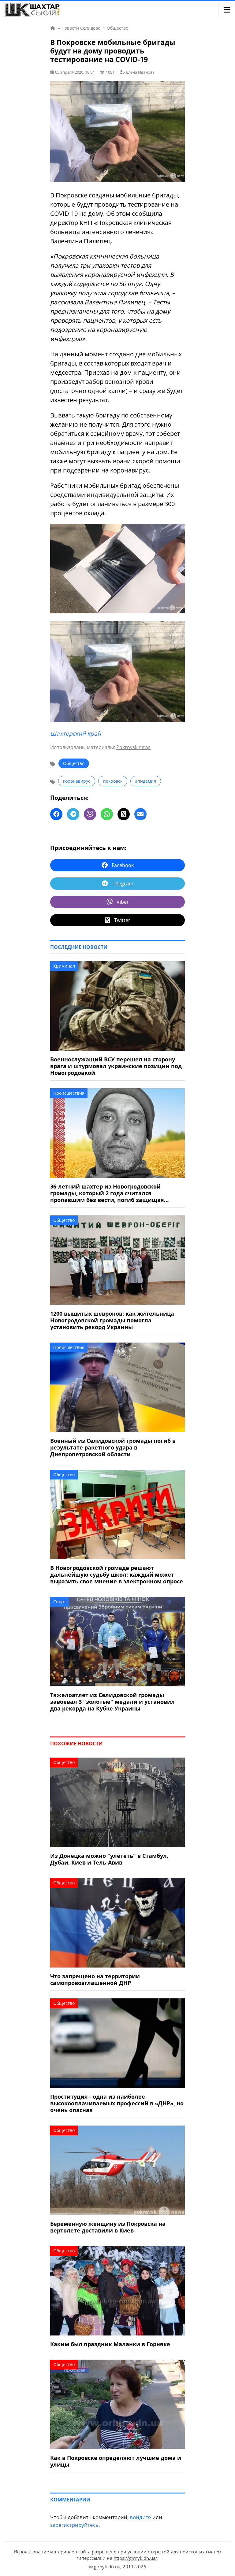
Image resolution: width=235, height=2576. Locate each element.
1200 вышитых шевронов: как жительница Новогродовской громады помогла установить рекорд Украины (112, 1320)
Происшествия (69, 1093)
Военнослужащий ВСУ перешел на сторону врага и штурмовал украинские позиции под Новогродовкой (116, 1066)
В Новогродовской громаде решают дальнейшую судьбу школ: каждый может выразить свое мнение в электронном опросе (117, 1575)
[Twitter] (124, 814)
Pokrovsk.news (133, 747)
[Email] (140, 814)
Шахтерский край (76, 733)
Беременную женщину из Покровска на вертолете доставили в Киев (108, 2227)
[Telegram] (73, 814)
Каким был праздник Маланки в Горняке (110, 2344)
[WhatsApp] (107, 814)
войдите (140, 2517)
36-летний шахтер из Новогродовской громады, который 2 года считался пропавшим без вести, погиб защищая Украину (107, 1193)
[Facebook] (56, 814)
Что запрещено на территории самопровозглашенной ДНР (95, 1979)
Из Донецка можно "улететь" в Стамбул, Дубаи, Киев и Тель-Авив (109, 1859)
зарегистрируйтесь (74, 2525)
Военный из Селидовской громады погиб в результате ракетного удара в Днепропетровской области (113, 1447)
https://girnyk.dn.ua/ (135, 2558)
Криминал (64, 966)
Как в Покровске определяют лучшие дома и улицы (116, 2461)
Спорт (60, 1602)
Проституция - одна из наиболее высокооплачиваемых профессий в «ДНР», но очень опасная (117, 2103)
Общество (74, 763)
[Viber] (90, 814)
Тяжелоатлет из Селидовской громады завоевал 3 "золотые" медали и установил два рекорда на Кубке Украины (112, 1702)
